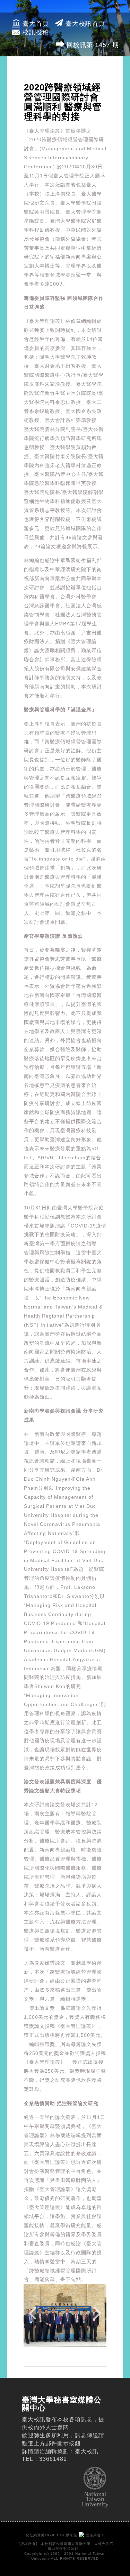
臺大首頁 (36, 24)
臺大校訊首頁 (85, 24)
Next (96, 2317)
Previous (34, 2317)
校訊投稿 (36, 32)
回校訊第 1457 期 (93, 45)
